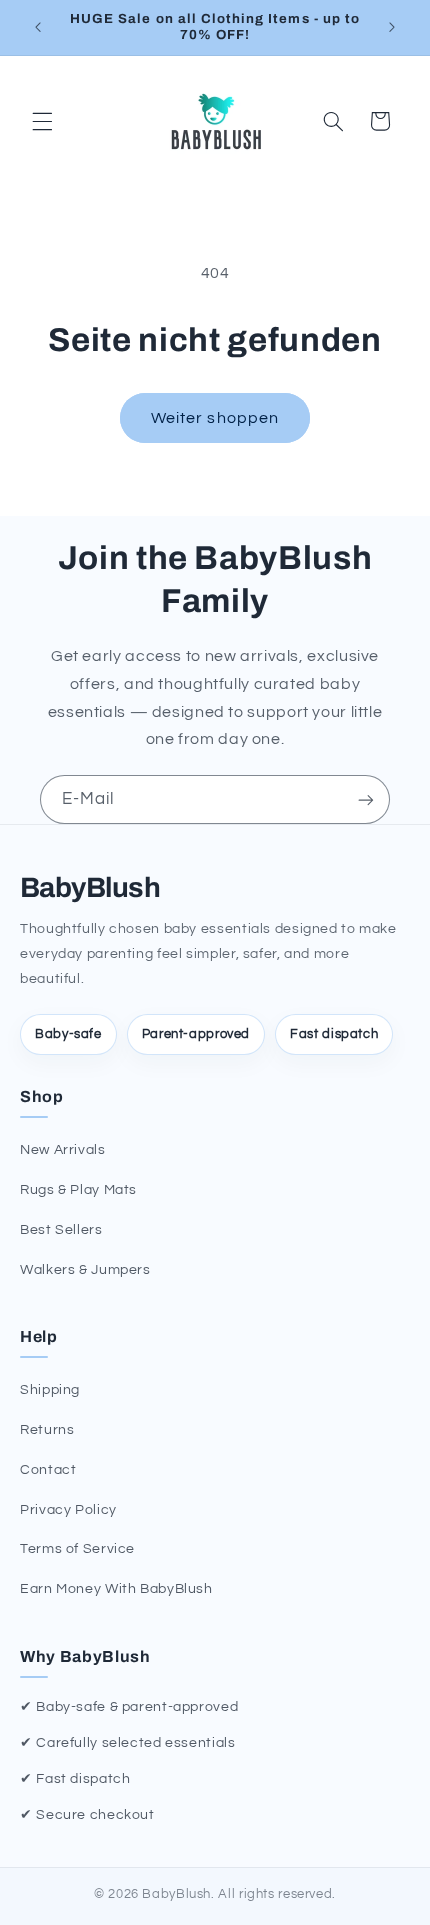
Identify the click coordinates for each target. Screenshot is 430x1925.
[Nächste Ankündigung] (392, 27)
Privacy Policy (68, 1510)
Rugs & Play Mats (78, 1190)
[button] (42, 121)
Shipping (50, 1390)
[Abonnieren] (366, 799)
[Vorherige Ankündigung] (38, 27)
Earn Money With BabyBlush (116, 1589)
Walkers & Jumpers (85, 1270)
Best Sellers (61, 1230)
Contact (48, 1470)
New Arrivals (63, 1150)
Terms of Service (77, 1549)
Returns (47, 1430)
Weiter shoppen (215, 418)
